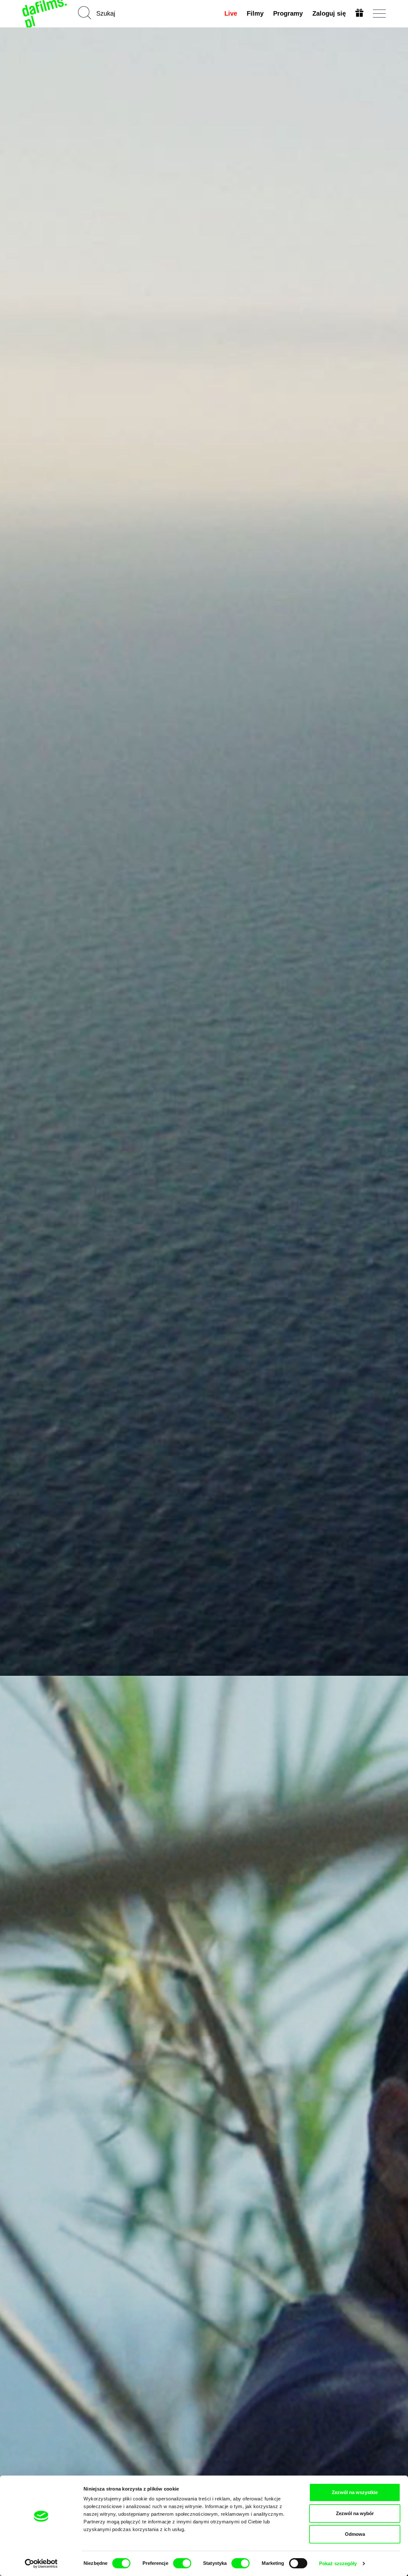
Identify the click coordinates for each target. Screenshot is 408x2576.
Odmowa (355, 2534)
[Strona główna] (45, 14)
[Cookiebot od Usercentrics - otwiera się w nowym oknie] (41, 2564)
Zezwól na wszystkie (355, 2492)
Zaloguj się (329, 13)
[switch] (182, 2563)
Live (231, 13)
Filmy (255, 13)
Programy (288, 13)
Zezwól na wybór (355, 2513)
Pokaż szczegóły (338, 2563)
